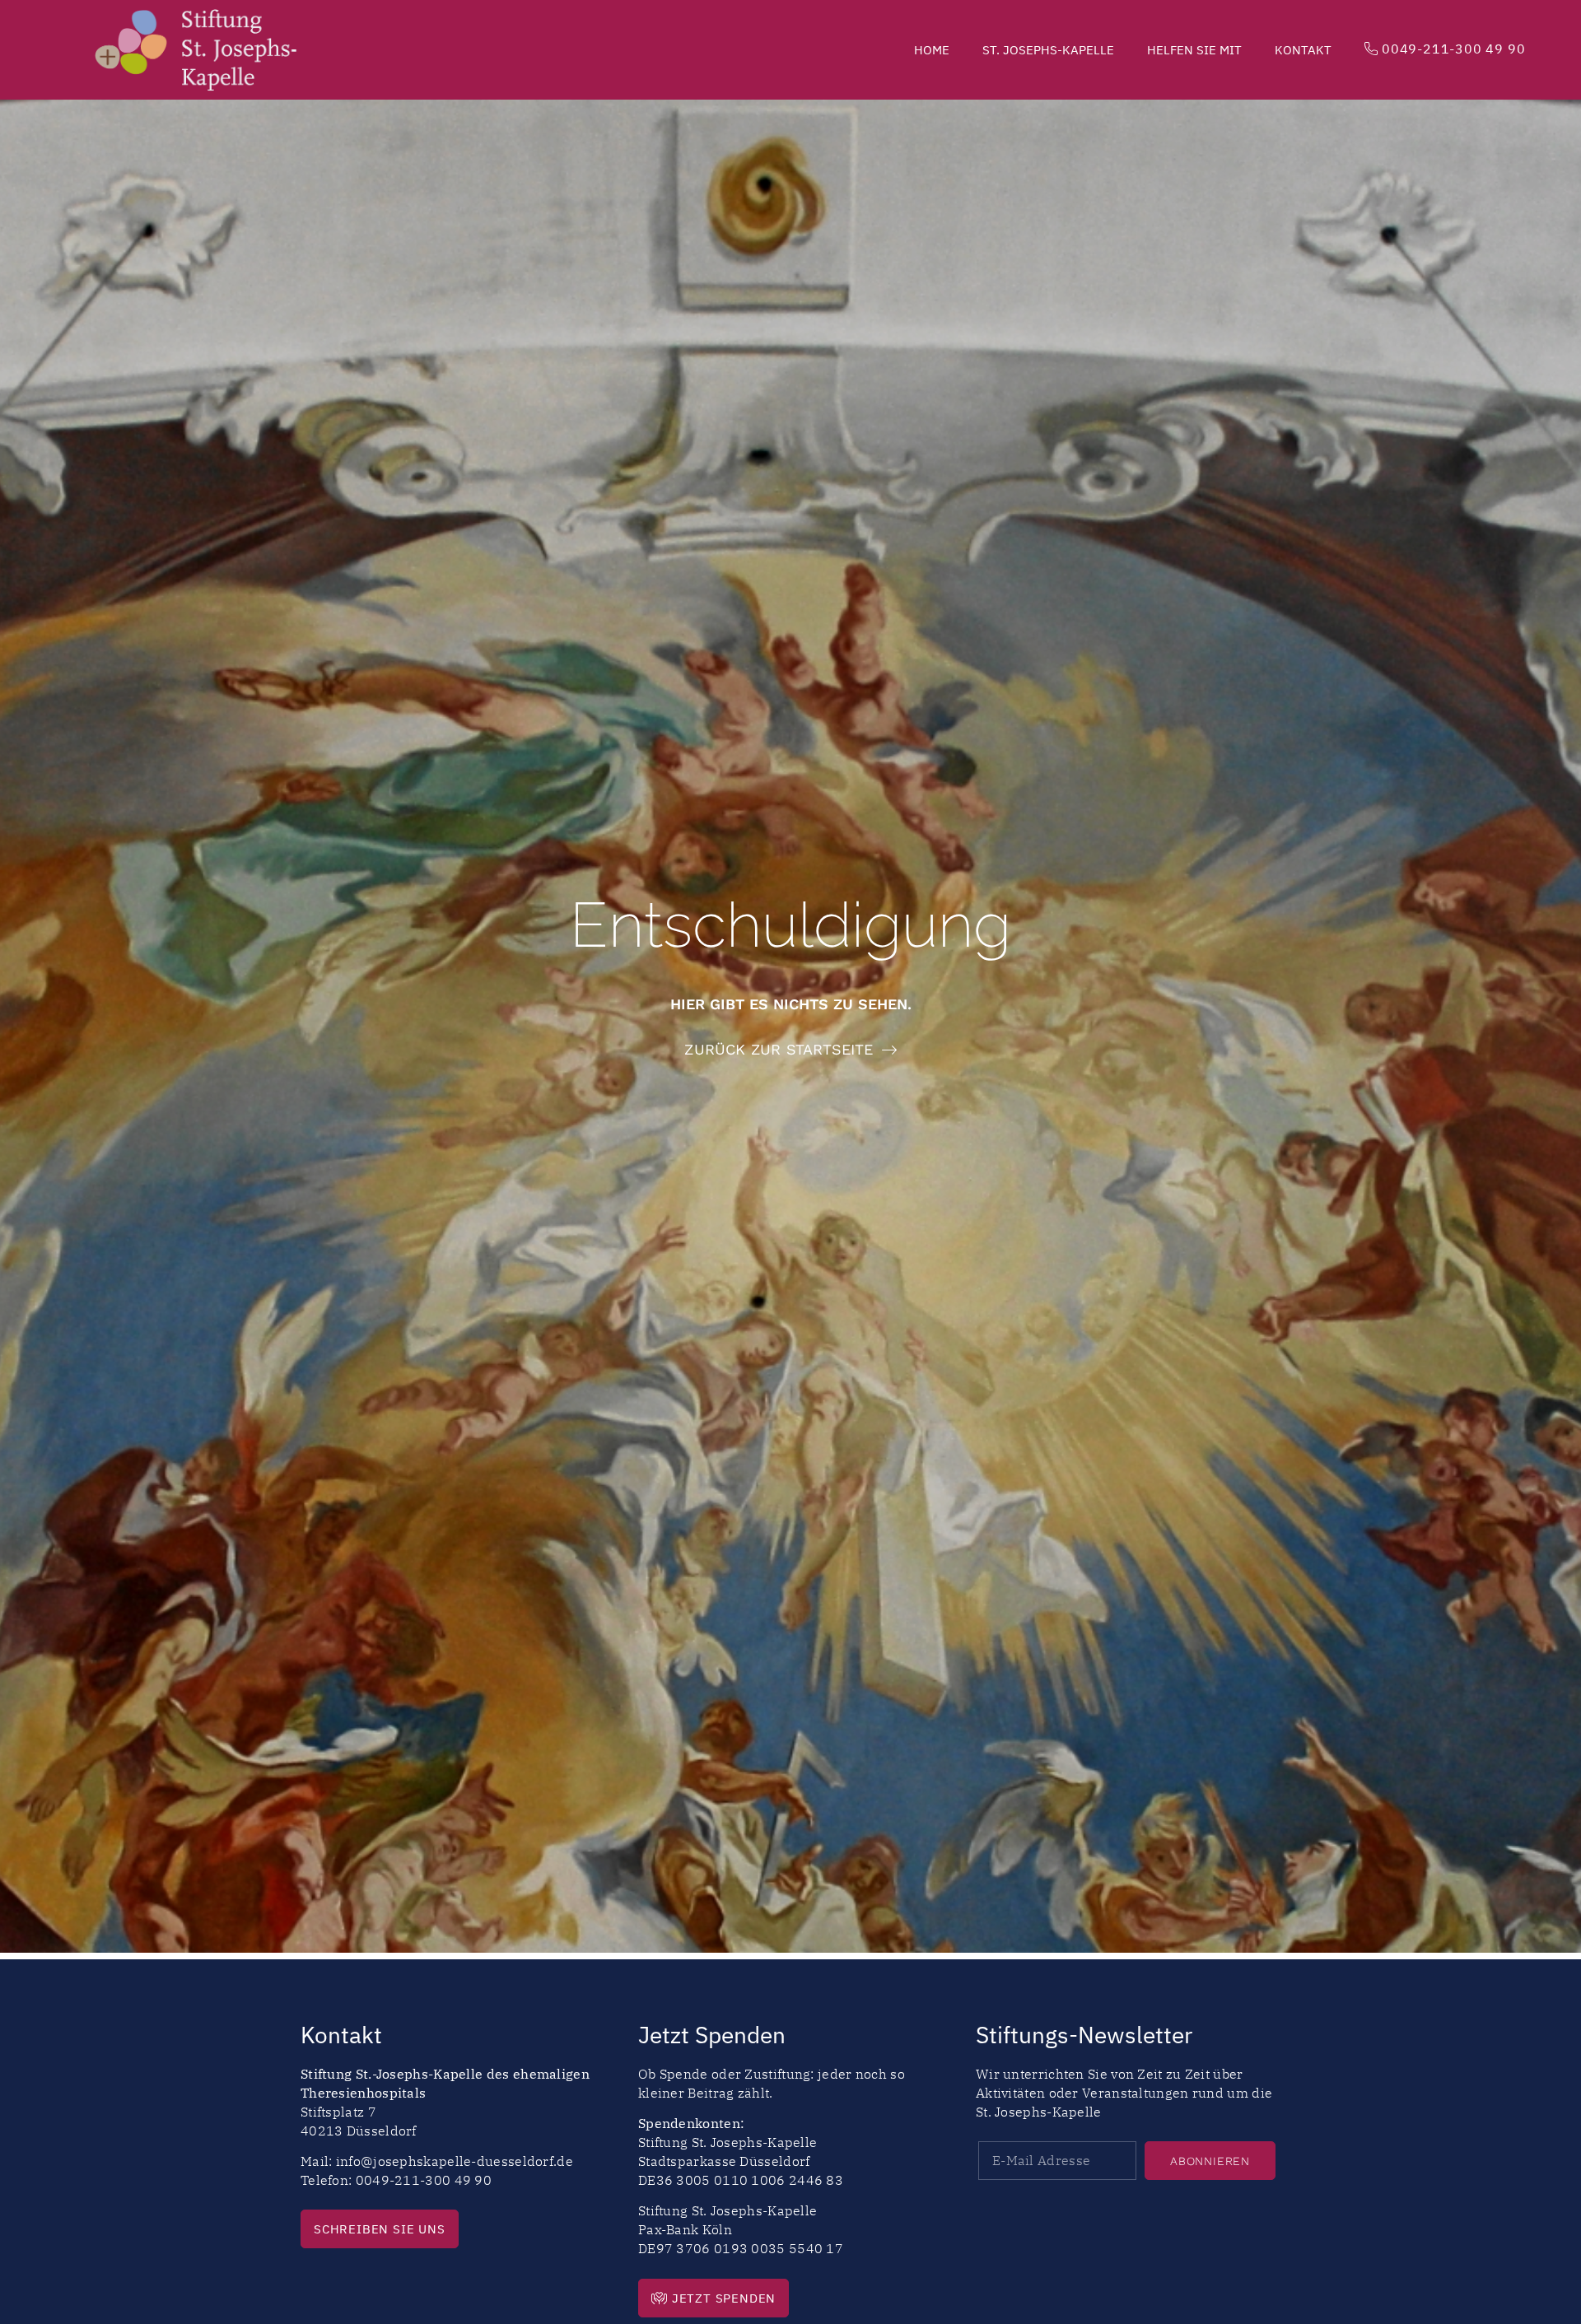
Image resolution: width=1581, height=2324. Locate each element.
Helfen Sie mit (1194, 50)
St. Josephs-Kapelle (1048, 50)
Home (932, 50)
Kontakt (1303, 50)
